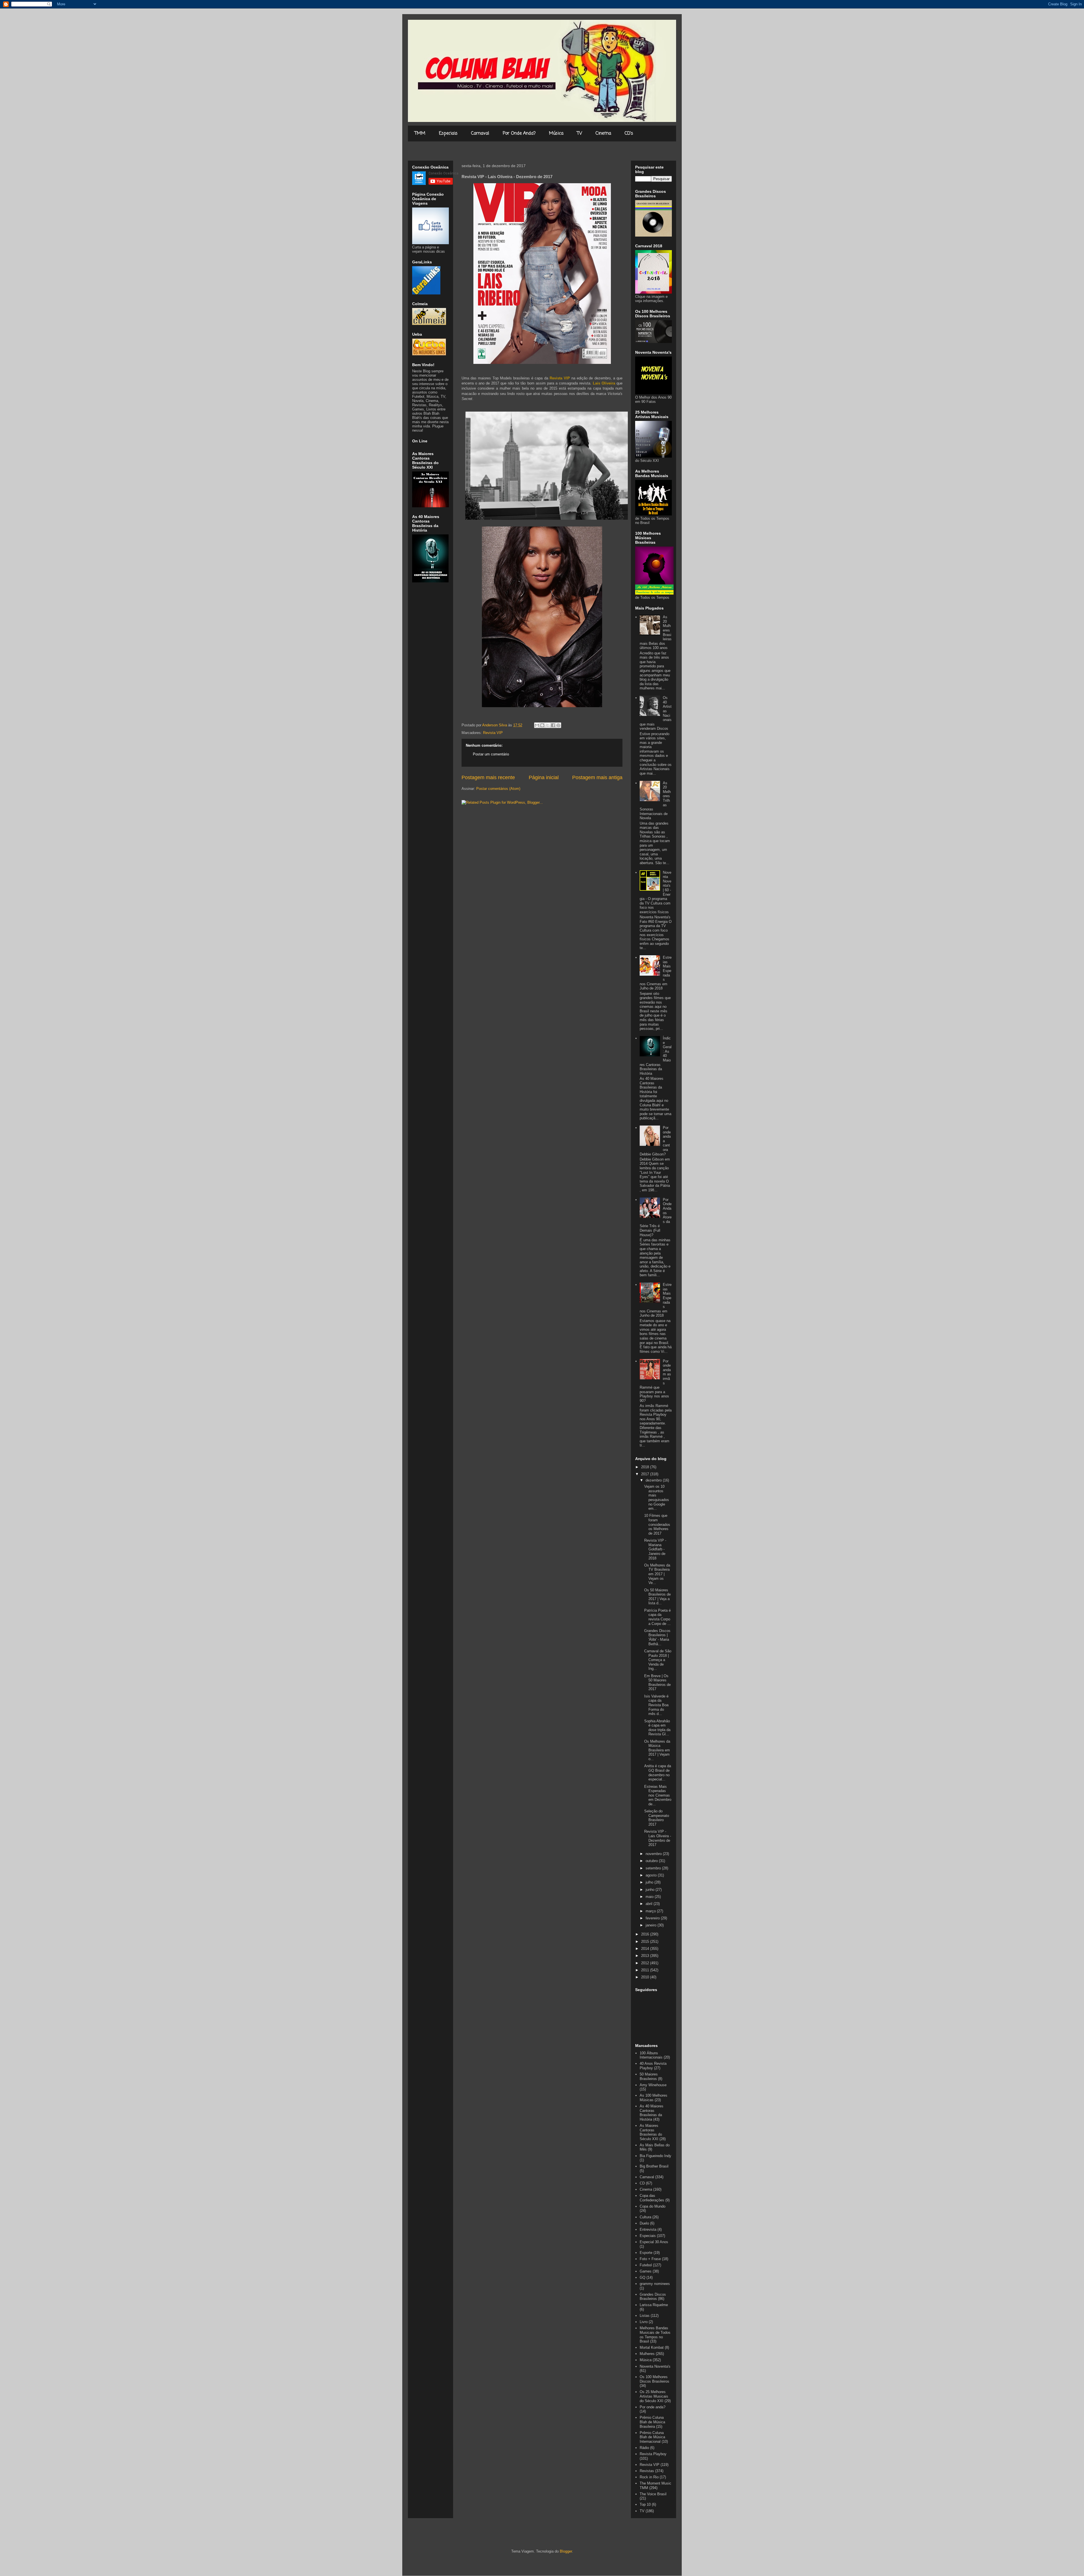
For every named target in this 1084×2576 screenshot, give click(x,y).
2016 (646, 1934)
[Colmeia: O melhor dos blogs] (429, 324)
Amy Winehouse (653, 2085)
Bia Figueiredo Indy (655, 2156)
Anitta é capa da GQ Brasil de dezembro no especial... (658, 1773)
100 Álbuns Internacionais (651, 2055)
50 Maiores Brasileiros (649, 2076)
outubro (652, 1861)
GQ (642, 2277)
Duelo (644, 2223)
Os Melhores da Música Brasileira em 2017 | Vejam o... (657, 1750)
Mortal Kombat (652, 2347)
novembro (654, 1854)
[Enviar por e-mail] (537, 725)
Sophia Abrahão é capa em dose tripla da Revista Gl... (657, 1728)
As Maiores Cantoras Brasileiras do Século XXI (651, 2132)
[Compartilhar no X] (548, 725)
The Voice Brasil (653, 2494)
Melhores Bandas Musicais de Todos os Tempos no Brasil (655, 2335)
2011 (646, 1970)
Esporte (646, 2253)
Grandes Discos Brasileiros (653, 2297)
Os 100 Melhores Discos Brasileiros (654, 2379)
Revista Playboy (653, 2454)
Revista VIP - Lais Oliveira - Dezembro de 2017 (658, 1838)
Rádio (644, 2448)
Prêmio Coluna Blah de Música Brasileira (652, 2422)
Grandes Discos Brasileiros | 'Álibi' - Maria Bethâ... (657, 1637)
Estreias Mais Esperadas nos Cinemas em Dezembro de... (658, 1795)
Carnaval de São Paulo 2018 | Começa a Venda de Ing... (658, 1660)
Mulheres (647, 2354)
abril (650, 1904)
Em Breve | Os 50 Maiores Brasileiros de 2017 (657, 1683)
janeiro (652, 1925)
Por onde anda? (653, 2407)
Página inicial (544, 777)
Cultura (645, 2217)
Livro (644, 2322)
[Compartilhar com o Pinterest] (558, 725)
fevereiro (653, 1918)
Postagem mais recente (488, 777)
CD (642, 2183)
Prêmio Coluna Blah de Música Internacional (652, 2437)
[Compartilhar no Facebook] (553, 725)
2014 (646, 1949)
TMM (420, 134)
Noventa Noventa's (655, 2366)
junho (651, 1890)
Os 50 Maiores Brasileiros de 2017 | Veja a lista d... (657, 1597)
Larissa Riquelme (654, 2305)
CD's (629, 134)
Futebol (646, 2265)
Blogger (566, 2551)
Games (646, 2271)
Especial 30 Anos (654, 2242)
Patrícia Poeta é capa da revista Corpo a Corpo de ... (657, 1617)
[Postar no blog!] (542, 725)
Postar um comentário (491, 754)
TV (580, 134)
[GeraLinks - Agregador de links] (426, 293)
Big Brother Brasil (654, 2166)
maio (650, 1897)
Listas (645, 2316)
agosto (652, 1875)
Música (556, 134)
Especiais (448, 134)
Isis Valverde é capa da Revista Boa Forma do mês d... (656, 1705)
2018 (646, 1467)
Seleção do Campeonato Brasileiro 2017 (657, 1818)
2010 (646, 1977)
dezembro (654, 1480)
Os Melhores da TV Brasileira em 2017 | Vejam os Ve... (657, 1574)
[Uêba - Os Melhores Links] (429, 354)
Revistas (647, 2471)
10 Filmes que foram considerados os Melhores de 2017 (657, 1524)
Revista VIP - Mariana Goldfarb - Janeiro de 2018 (655, 1549)
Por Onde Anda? (519, 134)
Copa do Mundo (653, 2206)
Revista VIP (493, 733)
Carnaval (480, 134)
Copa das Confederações (652, 2198)
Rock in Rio (649, 2477)
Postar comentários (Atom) (498, 789)
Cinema (603, 134)
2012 (646, 1963)
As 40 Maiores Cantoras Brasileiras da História (652, 2113)
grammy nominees (655, 2284)
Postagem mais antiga (597, 777)
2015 (646, 1942)
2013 (646, 1956)
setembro (654, 1868)
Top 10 (645, 2504)
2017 (646, 1474)
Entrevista (648, 2229)
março (651, 1911)
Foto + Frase (650, 2259)
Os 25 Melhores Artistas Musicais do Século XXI (654, 2396)
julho (650, 1882)
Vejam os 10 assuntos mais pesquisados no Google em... (657, 1497)
